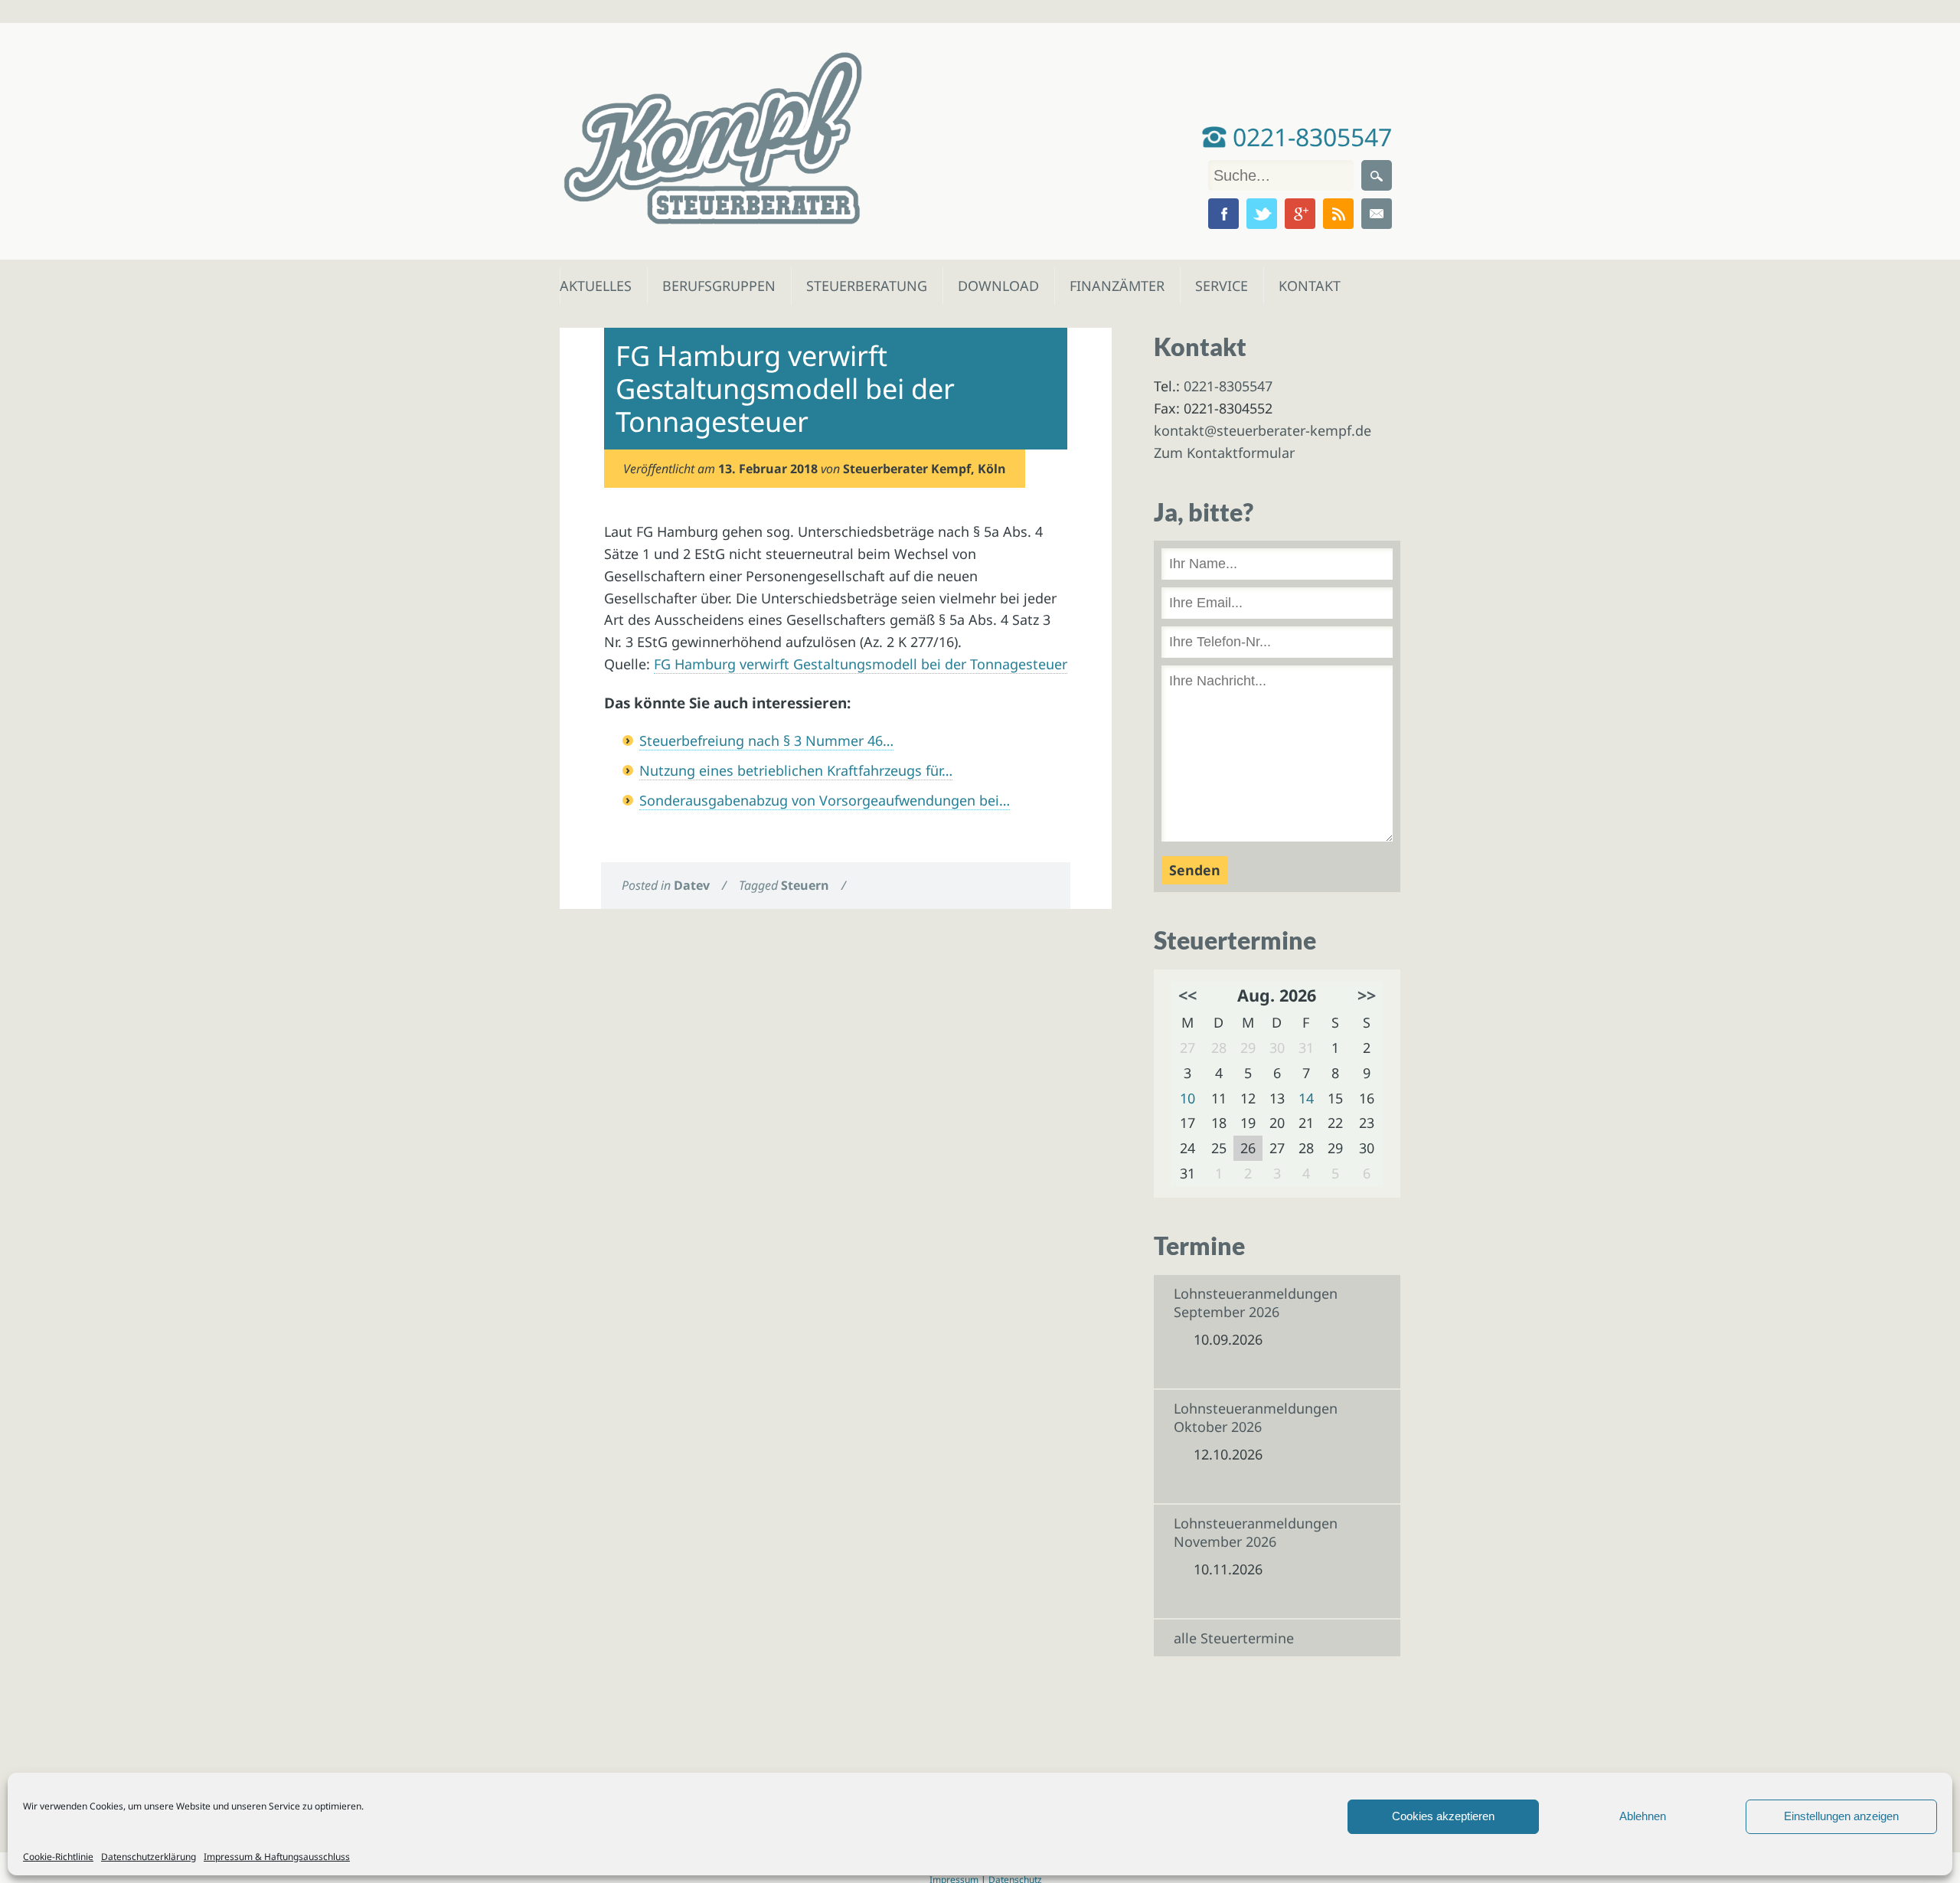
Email (1377, 214)
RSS (1338, 214)
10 (1187, 1098)
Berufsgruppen (712, 286)
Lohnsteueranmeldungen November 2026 (1256, 1532)
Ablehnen (1643, 1816)
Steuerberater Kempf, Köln (924, 469)
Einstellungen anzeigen (1841, 1816)
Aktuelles (595, 286)
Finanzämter (1112, 286)
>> (1367, 995)
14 (1306, 1098)
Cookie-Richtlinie (58, 1857)
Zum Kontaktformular (1224, 453)
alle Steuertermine (1234, 1638)
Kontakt (1308, 286)
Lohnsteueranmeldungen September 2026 (1256, 1303)
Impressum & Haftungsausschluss (277, 1857)
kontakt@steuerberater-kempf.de (1263, 430)
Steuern (805, 885)
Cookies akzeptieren (1443, 1816)
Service (1221, 286)
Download (995, 286)
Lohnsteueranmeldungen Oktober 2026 (1256, 1417)
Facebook (1223, 214)
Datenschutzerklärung (149, 1857)
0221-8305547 (1309, 137)
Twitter (1262, 214)
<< (1187, 995)
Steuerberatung (859, 286)
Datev (692, 885)
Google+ (1300, 214)
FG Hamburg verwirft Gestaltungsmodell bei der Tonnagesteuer (861, 664)
